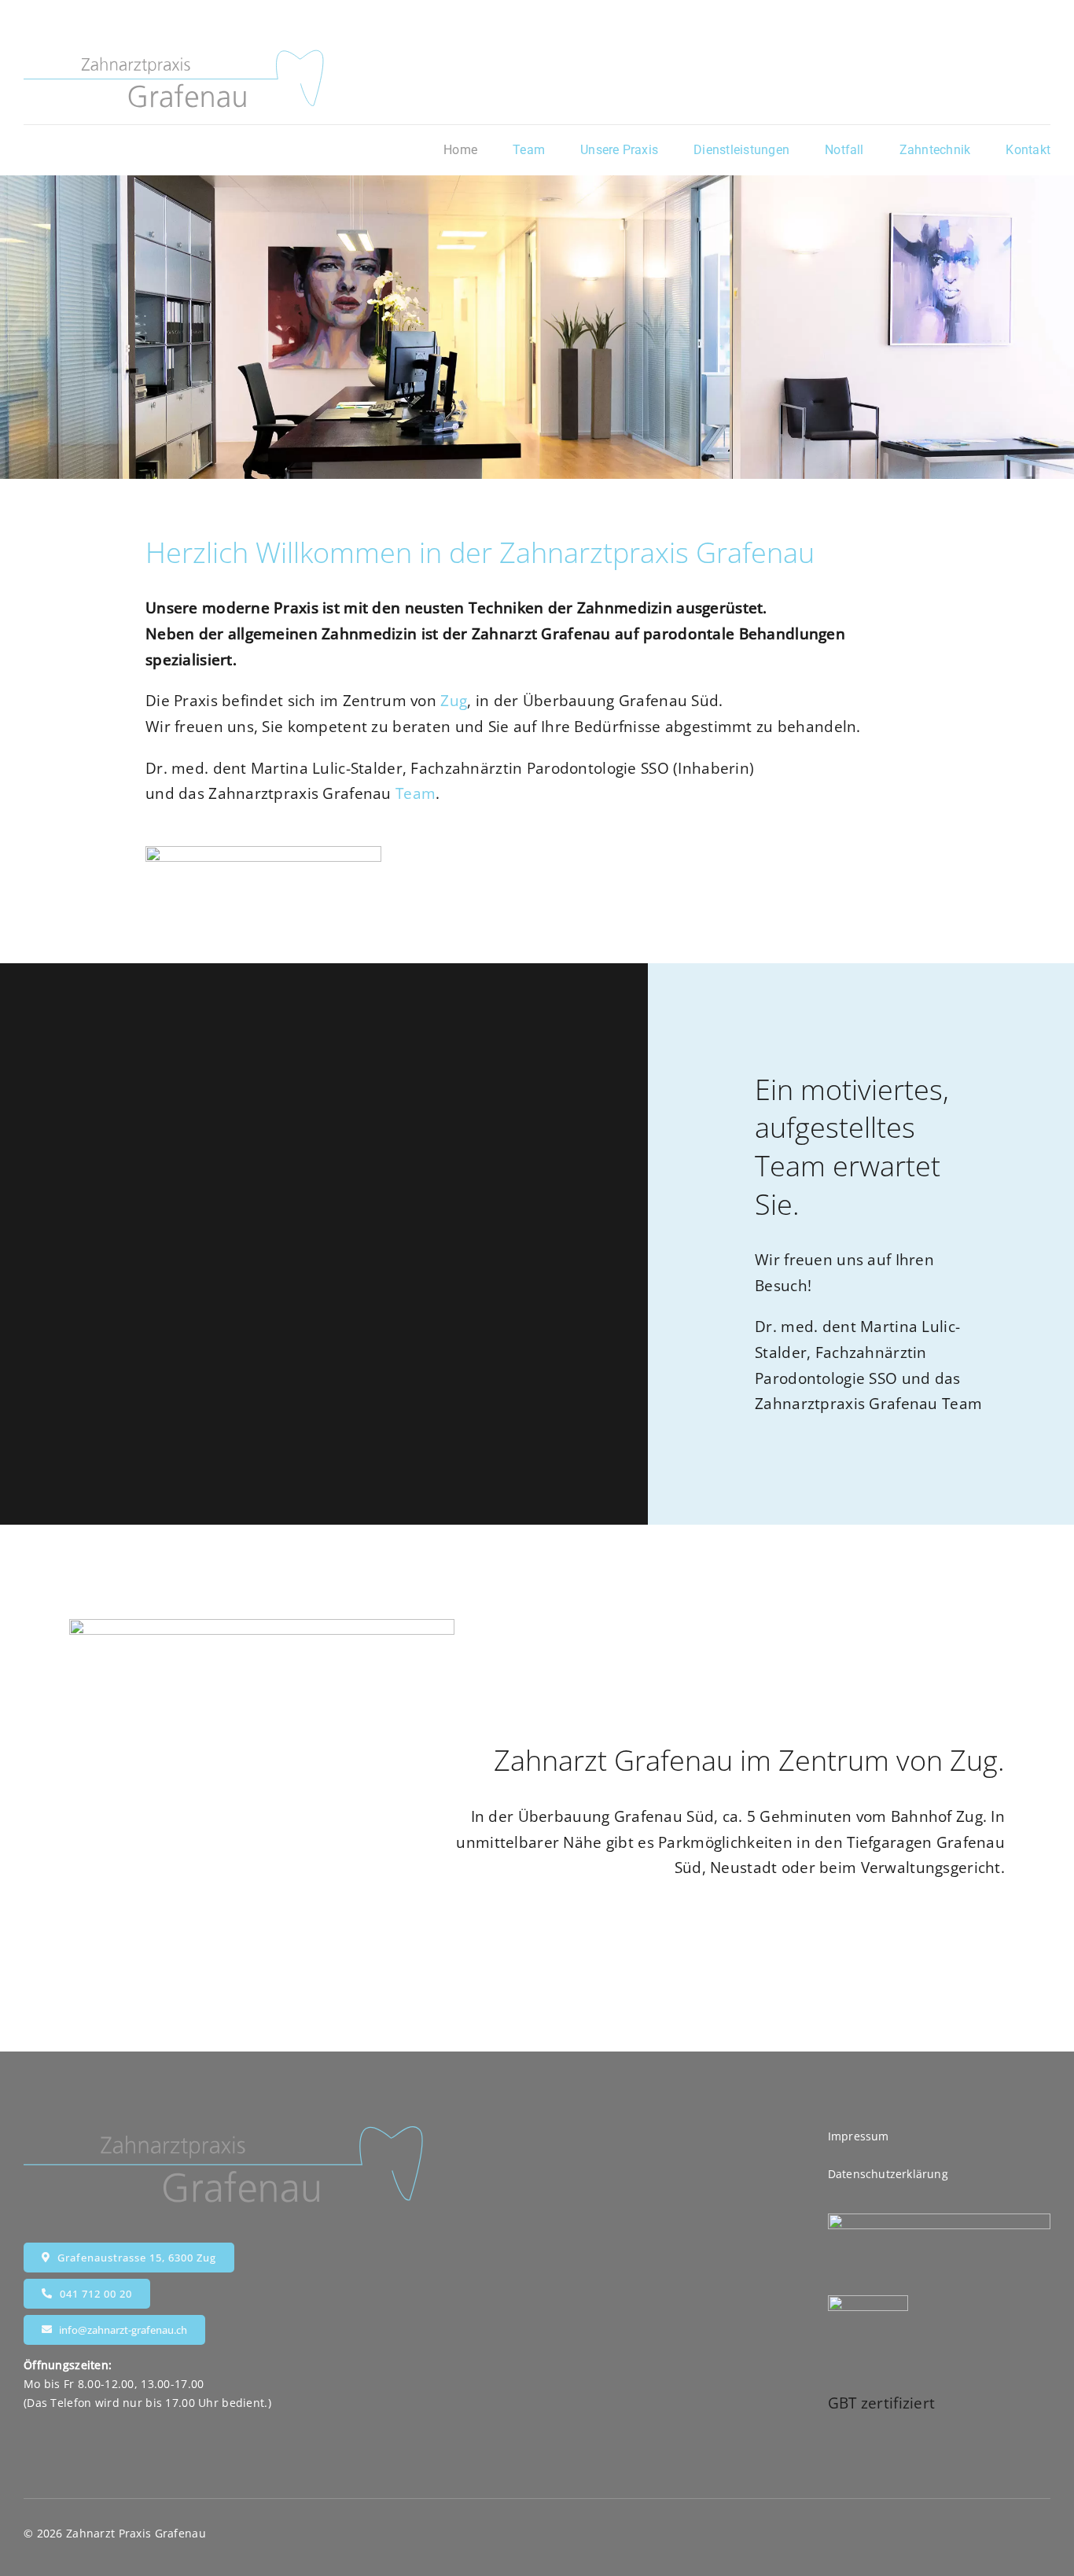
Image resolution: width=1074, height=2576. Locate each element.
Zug (454, 701)
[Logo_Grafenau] (175, 54)
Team (416, 793)
